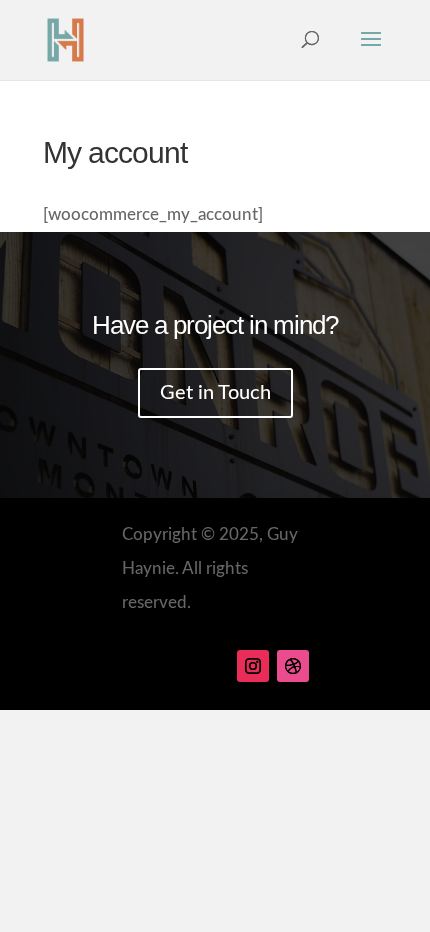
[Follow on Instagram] (253, 666)
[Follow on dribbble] (293, 666)
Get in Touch (215, 393)
